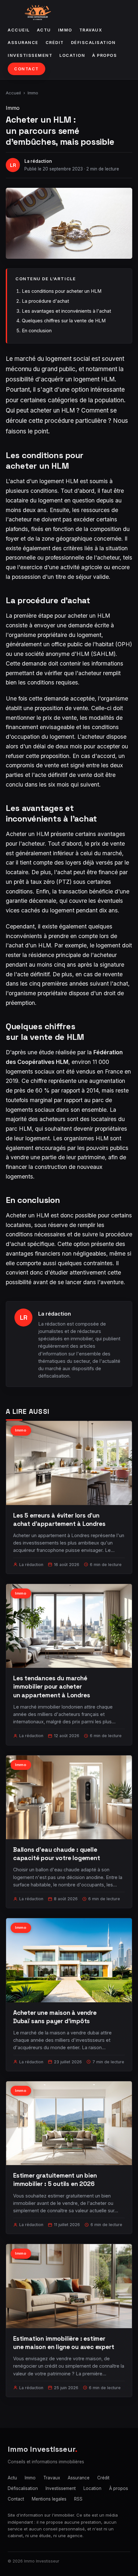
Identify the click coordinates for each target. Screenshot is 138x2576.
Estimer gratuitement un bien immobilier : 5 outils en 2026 (55, 2180)
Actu (44, 30)
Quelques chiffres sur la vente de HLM (64, 321)
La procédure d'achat (45, 301)
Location (72, 55)
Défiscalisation (93, 43)
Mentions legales (49, 2499)
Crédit (55, 43)
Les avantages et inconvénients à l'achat (66, 311)
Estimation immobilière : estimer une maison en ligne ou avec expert (64, 2343)
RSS (78, 2499)
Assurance (23, 43)
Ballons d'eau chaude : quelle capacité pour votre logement (57, 1854)
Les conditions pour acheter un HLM (62, 291)
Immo (65, 30)
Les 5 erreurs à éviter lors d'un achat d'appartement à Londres (59, 1520)
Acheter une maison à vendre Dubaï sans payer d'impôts (55, 2017)
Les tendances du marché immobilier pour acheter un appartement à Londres (52, 1687)
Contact (26, 69)
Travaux (91, 30)
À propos (104, 55)
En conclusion (37, 331)
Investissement (30, 55)
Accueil (19, 30)
